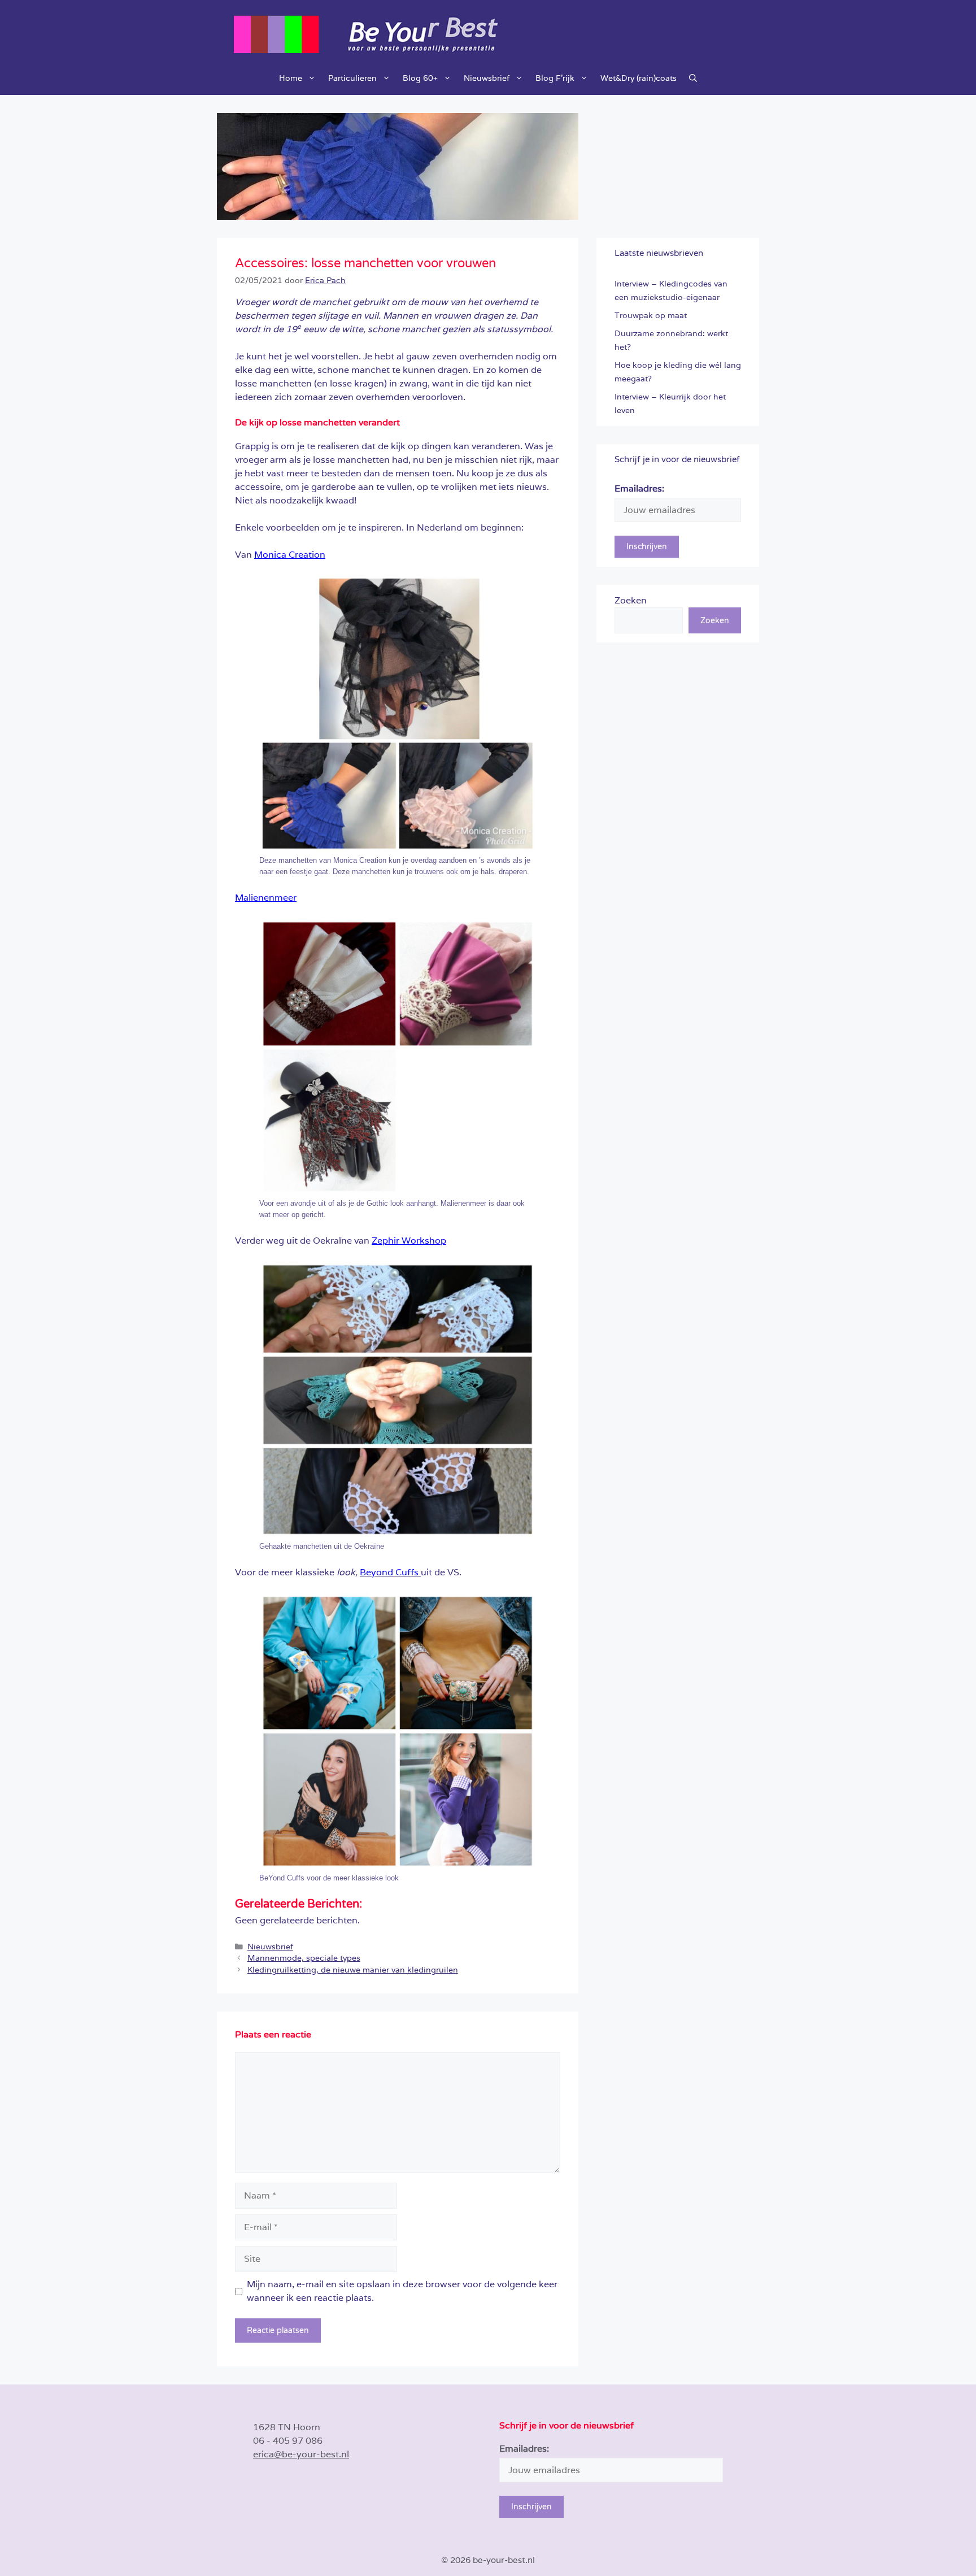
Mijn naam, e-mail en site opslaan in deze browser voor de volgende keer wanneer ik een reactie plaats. (402, 2291)
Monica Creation (290, 555)
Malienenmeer (266, 898)
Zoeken (631, 600)
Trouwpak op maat (651, 315)
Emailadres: (639, 488)
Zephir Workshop (409, 1241)
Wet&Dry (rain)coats (639, 78)
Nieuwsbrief (487, 78)
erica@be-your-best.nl (301, 2454)
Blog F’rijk (555, 78)
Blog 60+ (420, 78)
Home (291, 78)
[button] (693, 78)
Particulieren (352, 78)
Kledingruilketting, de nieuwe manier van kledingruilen (353, 1970)
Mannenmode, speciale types (304, 1958)
